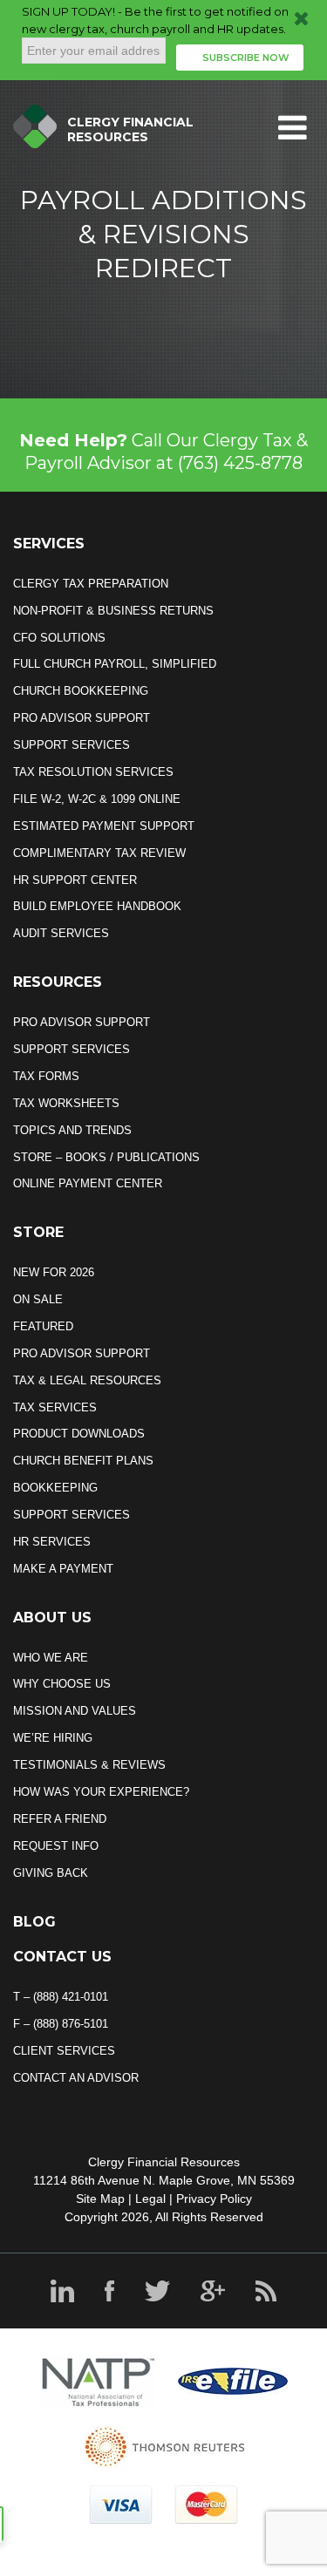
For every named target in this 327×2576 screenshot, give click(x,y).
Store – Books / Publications (106, 1157)
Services (49, 544)
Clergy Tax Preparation (91, 584)
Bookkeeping (55, 1488)
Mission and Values (75, 1711)
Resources (58, 982)
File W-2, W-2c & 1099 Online (97, 799)
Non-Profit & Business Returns (113, 611)
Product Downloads (79, 1434)
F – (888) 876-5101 (61, 2024)
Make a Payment (63, 1569)
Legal (150, 2199)
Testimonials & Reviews (89, 1765)
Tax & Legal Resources (87, 1380)
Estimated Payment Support (104, 826)
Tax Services (55, 1407)
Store (38, 1232)
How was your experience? (101, 1792)
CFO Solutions (59, 638)
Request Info (56, 1846)
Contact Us (62, 1957)
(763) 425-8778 (240, 463)
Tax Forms (46, 1076)
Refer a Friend (60, 1819)
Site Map (100, 2199)
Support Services (72, 745)
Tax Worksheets (66, 1103)
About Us (52, 1618)
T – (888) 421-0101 (61, 1997)
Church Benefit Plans (83, 1461)
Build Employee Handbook (97, 906)
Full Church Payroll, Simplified (115, 664)
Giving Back (51, 1873)
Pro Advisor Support (82, 718)
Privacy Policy (214, 2199)
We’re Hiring (53, 1738)
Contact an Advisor (76, 2078)
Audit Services (61, 933)
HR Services (52, 1542)
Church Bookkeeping (81, 691)
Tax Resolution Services (93, 772)
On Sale (38, 1299)
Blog (34, 1922)
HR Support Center (75, 880)
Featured (43, 1326)
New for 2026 (54, 1272)
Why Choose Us (62, 1684)
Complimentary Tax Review (99, 853)
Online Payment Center (88, 1183)
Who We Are (51, 1658)
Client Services (64, 2051)
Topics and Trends (72, 1130)
